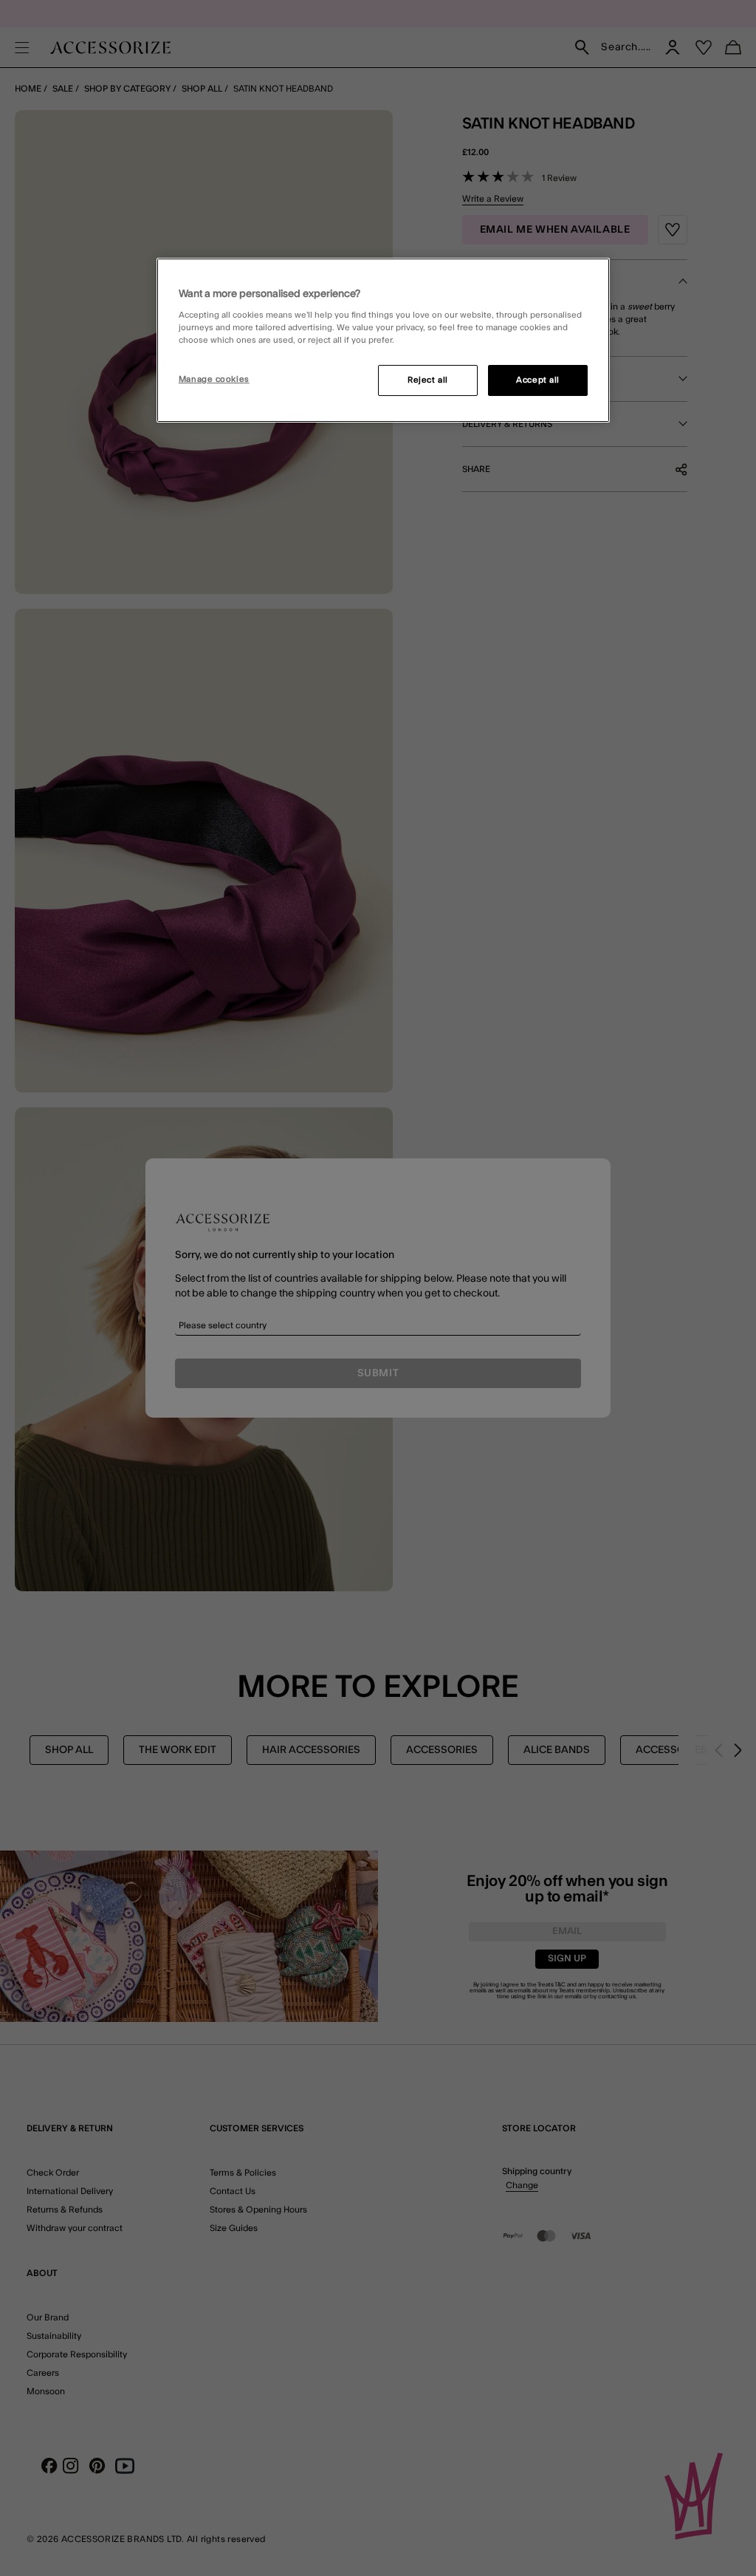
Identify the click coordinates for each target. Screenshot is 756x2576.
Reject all (428, 380)
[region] (383, 341)
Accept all (538, 380)
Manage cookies (214, 379)
